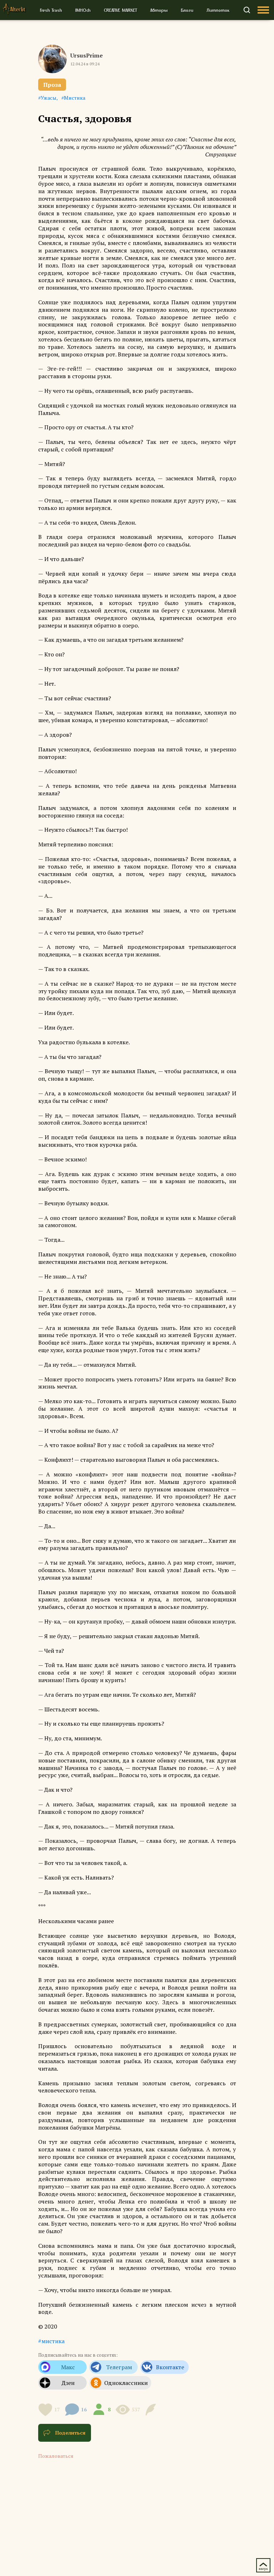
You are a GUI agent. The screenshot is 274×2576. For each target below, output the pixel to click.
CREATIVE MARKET (120, 10)
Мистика (75, 98)
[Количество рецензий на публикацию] (152, 2410)
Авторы (159, 10)
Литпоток (218, 10)
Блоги (187, 10)
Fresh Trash (51, 10)
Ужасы (49, 98)
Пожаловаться (56, 2456)
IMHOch (83, 10)
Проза (52, 85)
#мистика (51, 2341)
